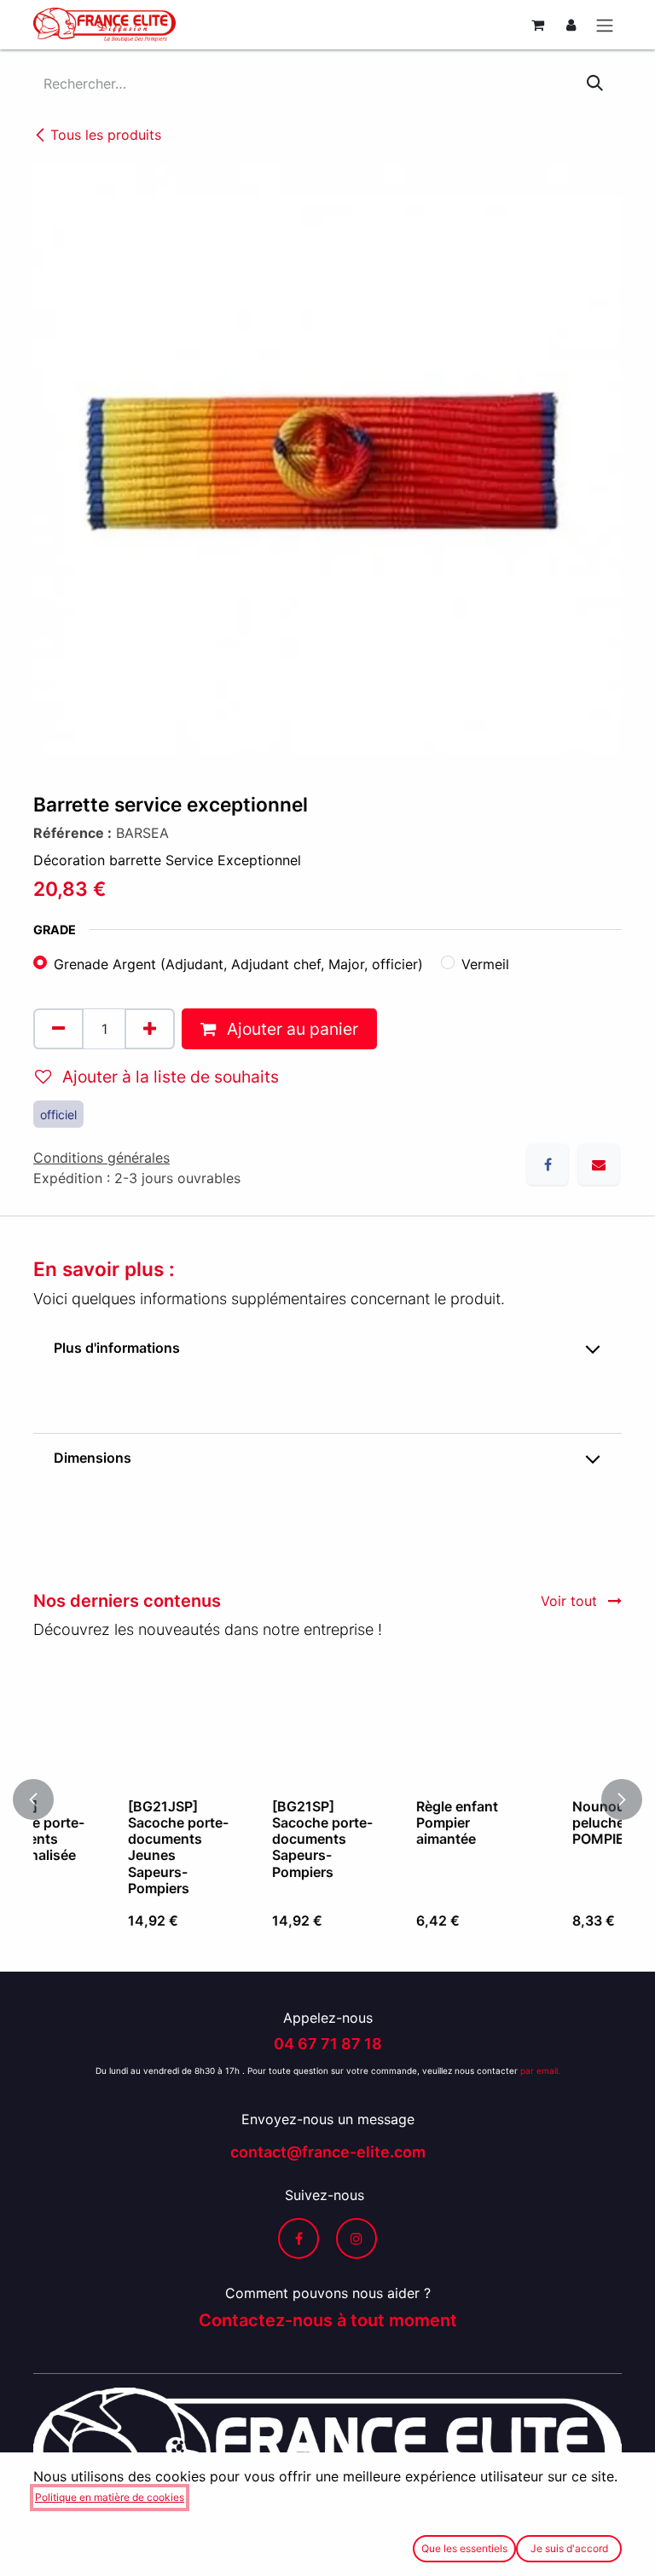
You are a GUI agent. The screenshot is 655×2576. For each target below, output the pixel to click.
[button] (43, 1799)
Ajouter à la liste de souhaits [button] (168, 1077)
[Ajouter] (150, 1029)
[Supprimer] (58, 1029)
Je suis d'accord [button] (569, 2548)
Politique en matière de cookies (110, 2497)
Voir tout (571, 1601)
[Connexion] (571, 25)
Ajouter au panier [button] (290, 1029)
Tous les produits (106, 135)
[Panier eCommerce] (537, 25)
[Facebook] (548, 1164)
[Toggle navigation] (605, 25)
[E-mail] (599, 1164)
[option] (328, 1799)
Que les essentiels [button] (464, 2548)
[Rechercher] (595, 84)
